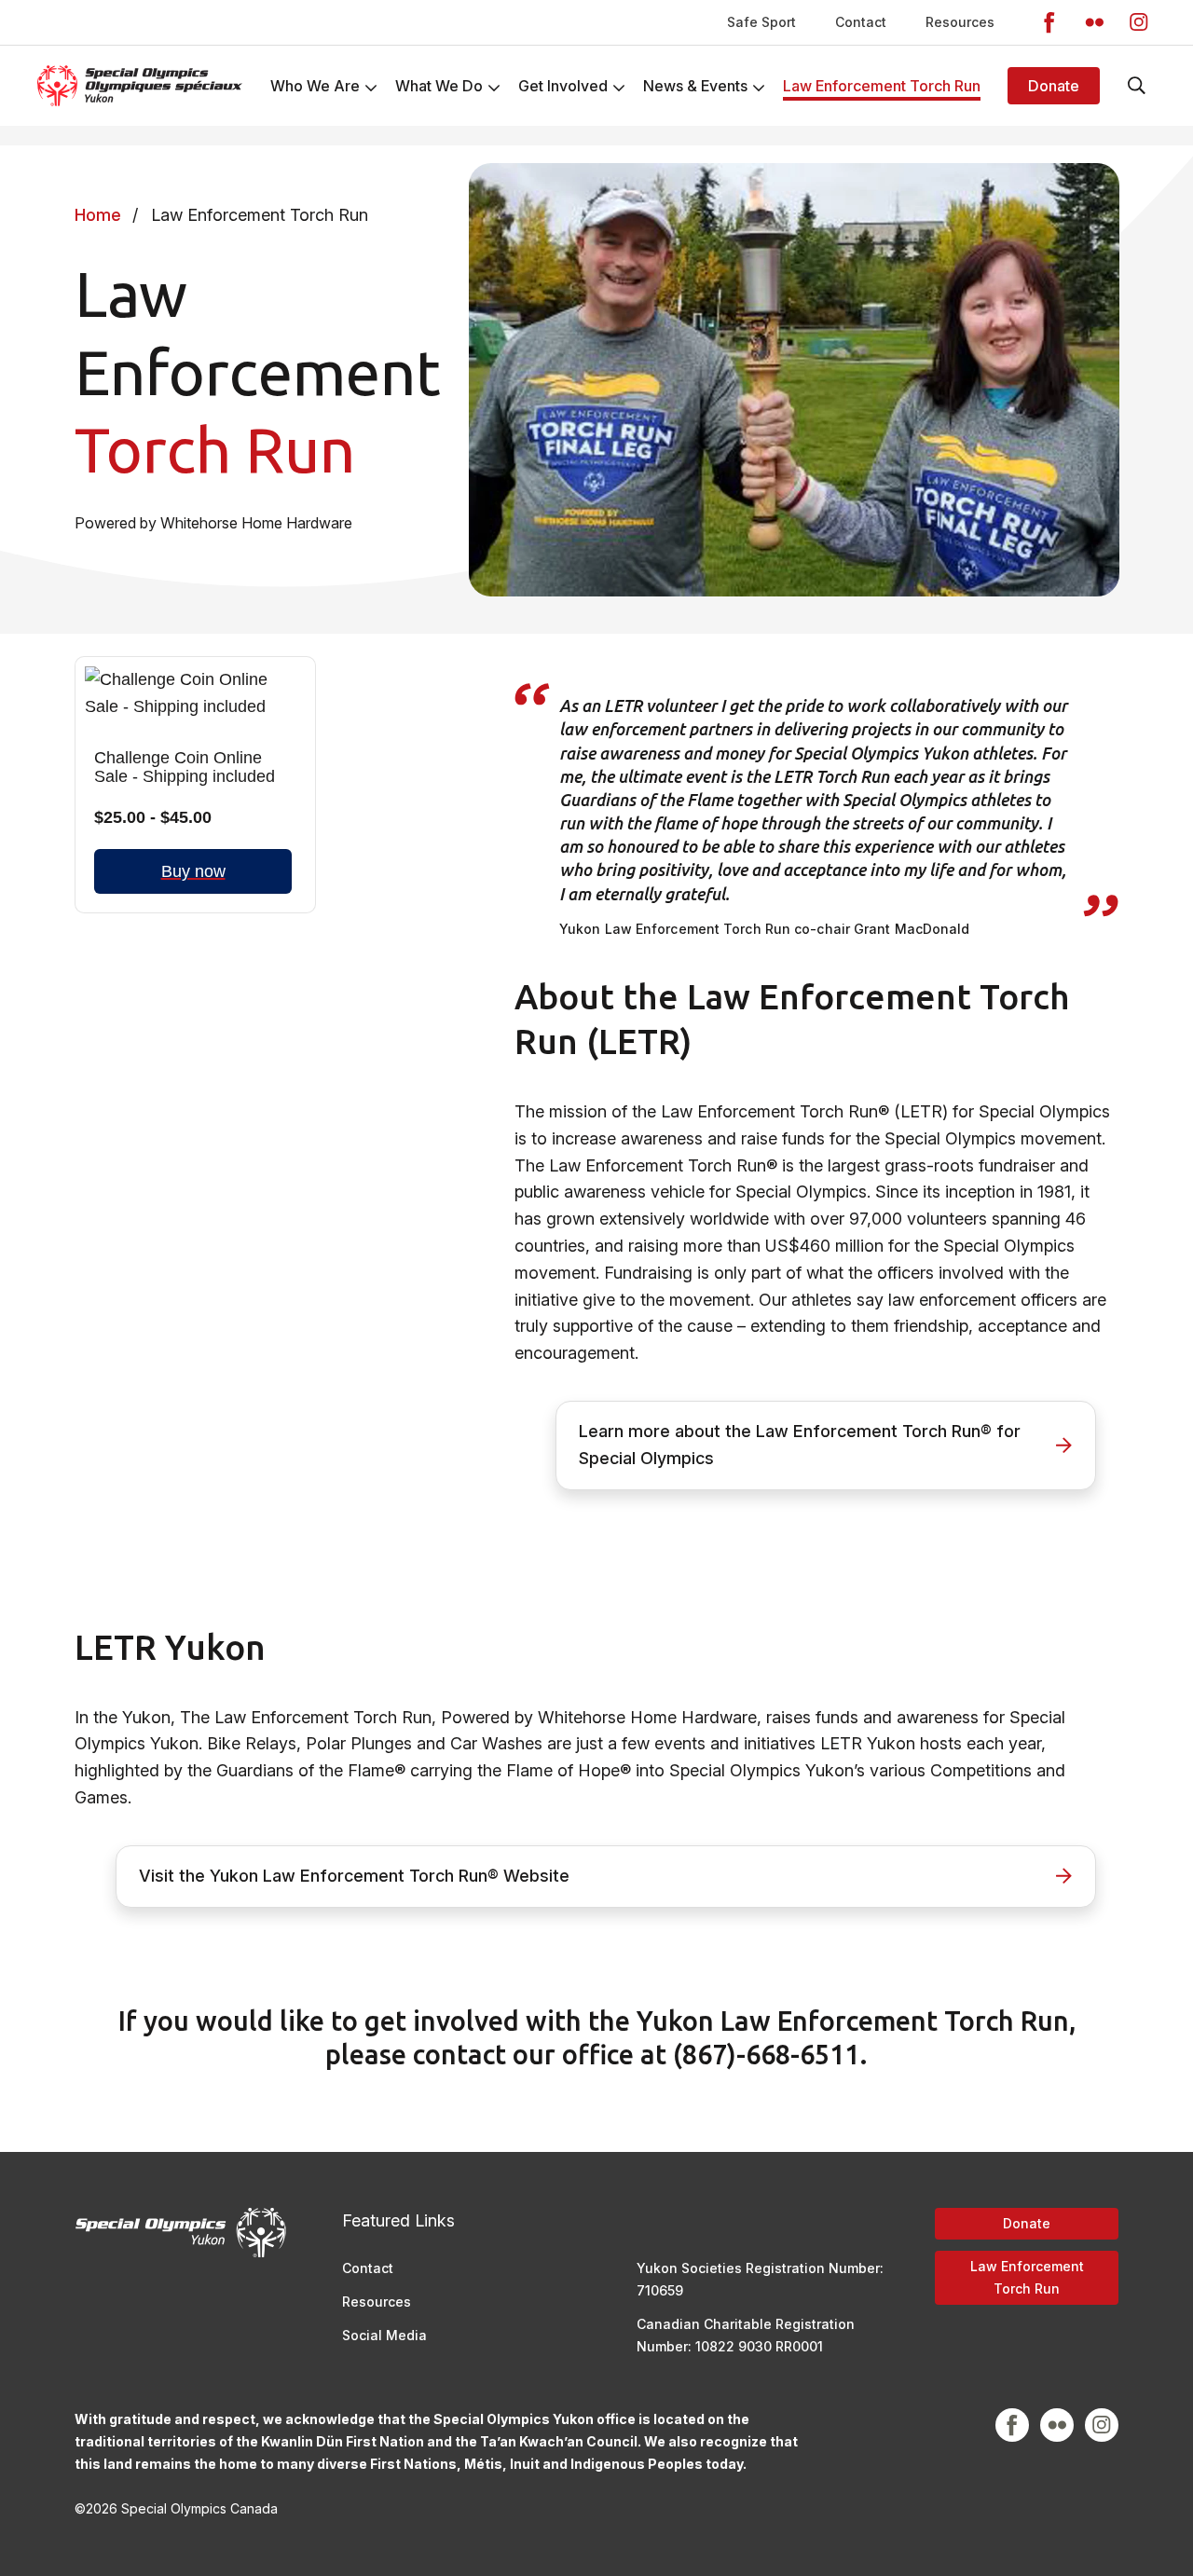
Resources (960, 22)
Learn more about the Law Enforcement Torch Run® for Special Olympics (800, 1445)
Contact (861, 22)
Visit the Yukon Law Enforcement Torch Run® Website (354, 1876)
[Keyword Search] (1137, 86)
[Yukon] (140, 86)
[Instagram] (1139, 22)
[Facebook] (1049, 22)
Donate (1054, 86)
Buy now (193, 871)
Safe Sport (761, 22)
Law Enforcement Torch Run (1027, 2277)
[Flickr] (1094, 22)
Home (98, 215)
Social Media (384, 2335)
